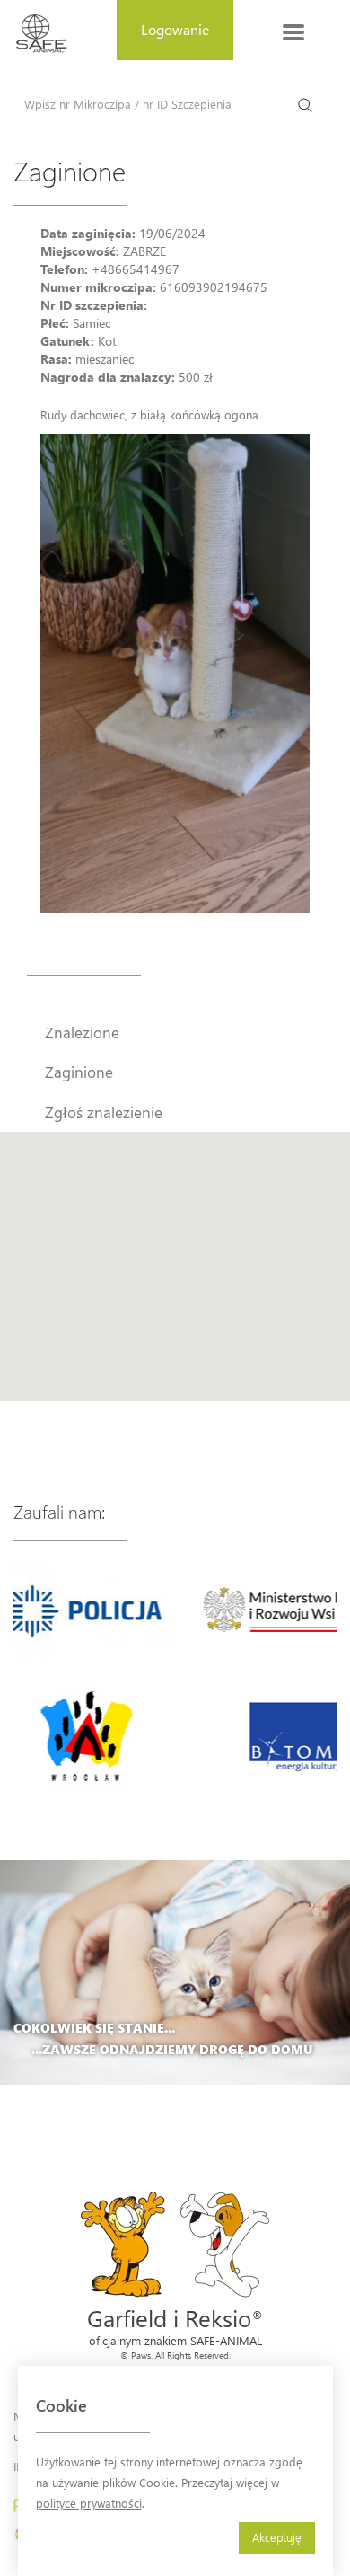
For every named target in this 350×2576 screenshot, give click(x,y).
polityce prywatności (89, 2503)
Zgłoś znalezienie (104, 1112)
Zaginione (79, 1072)
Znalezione (82, 1032)
